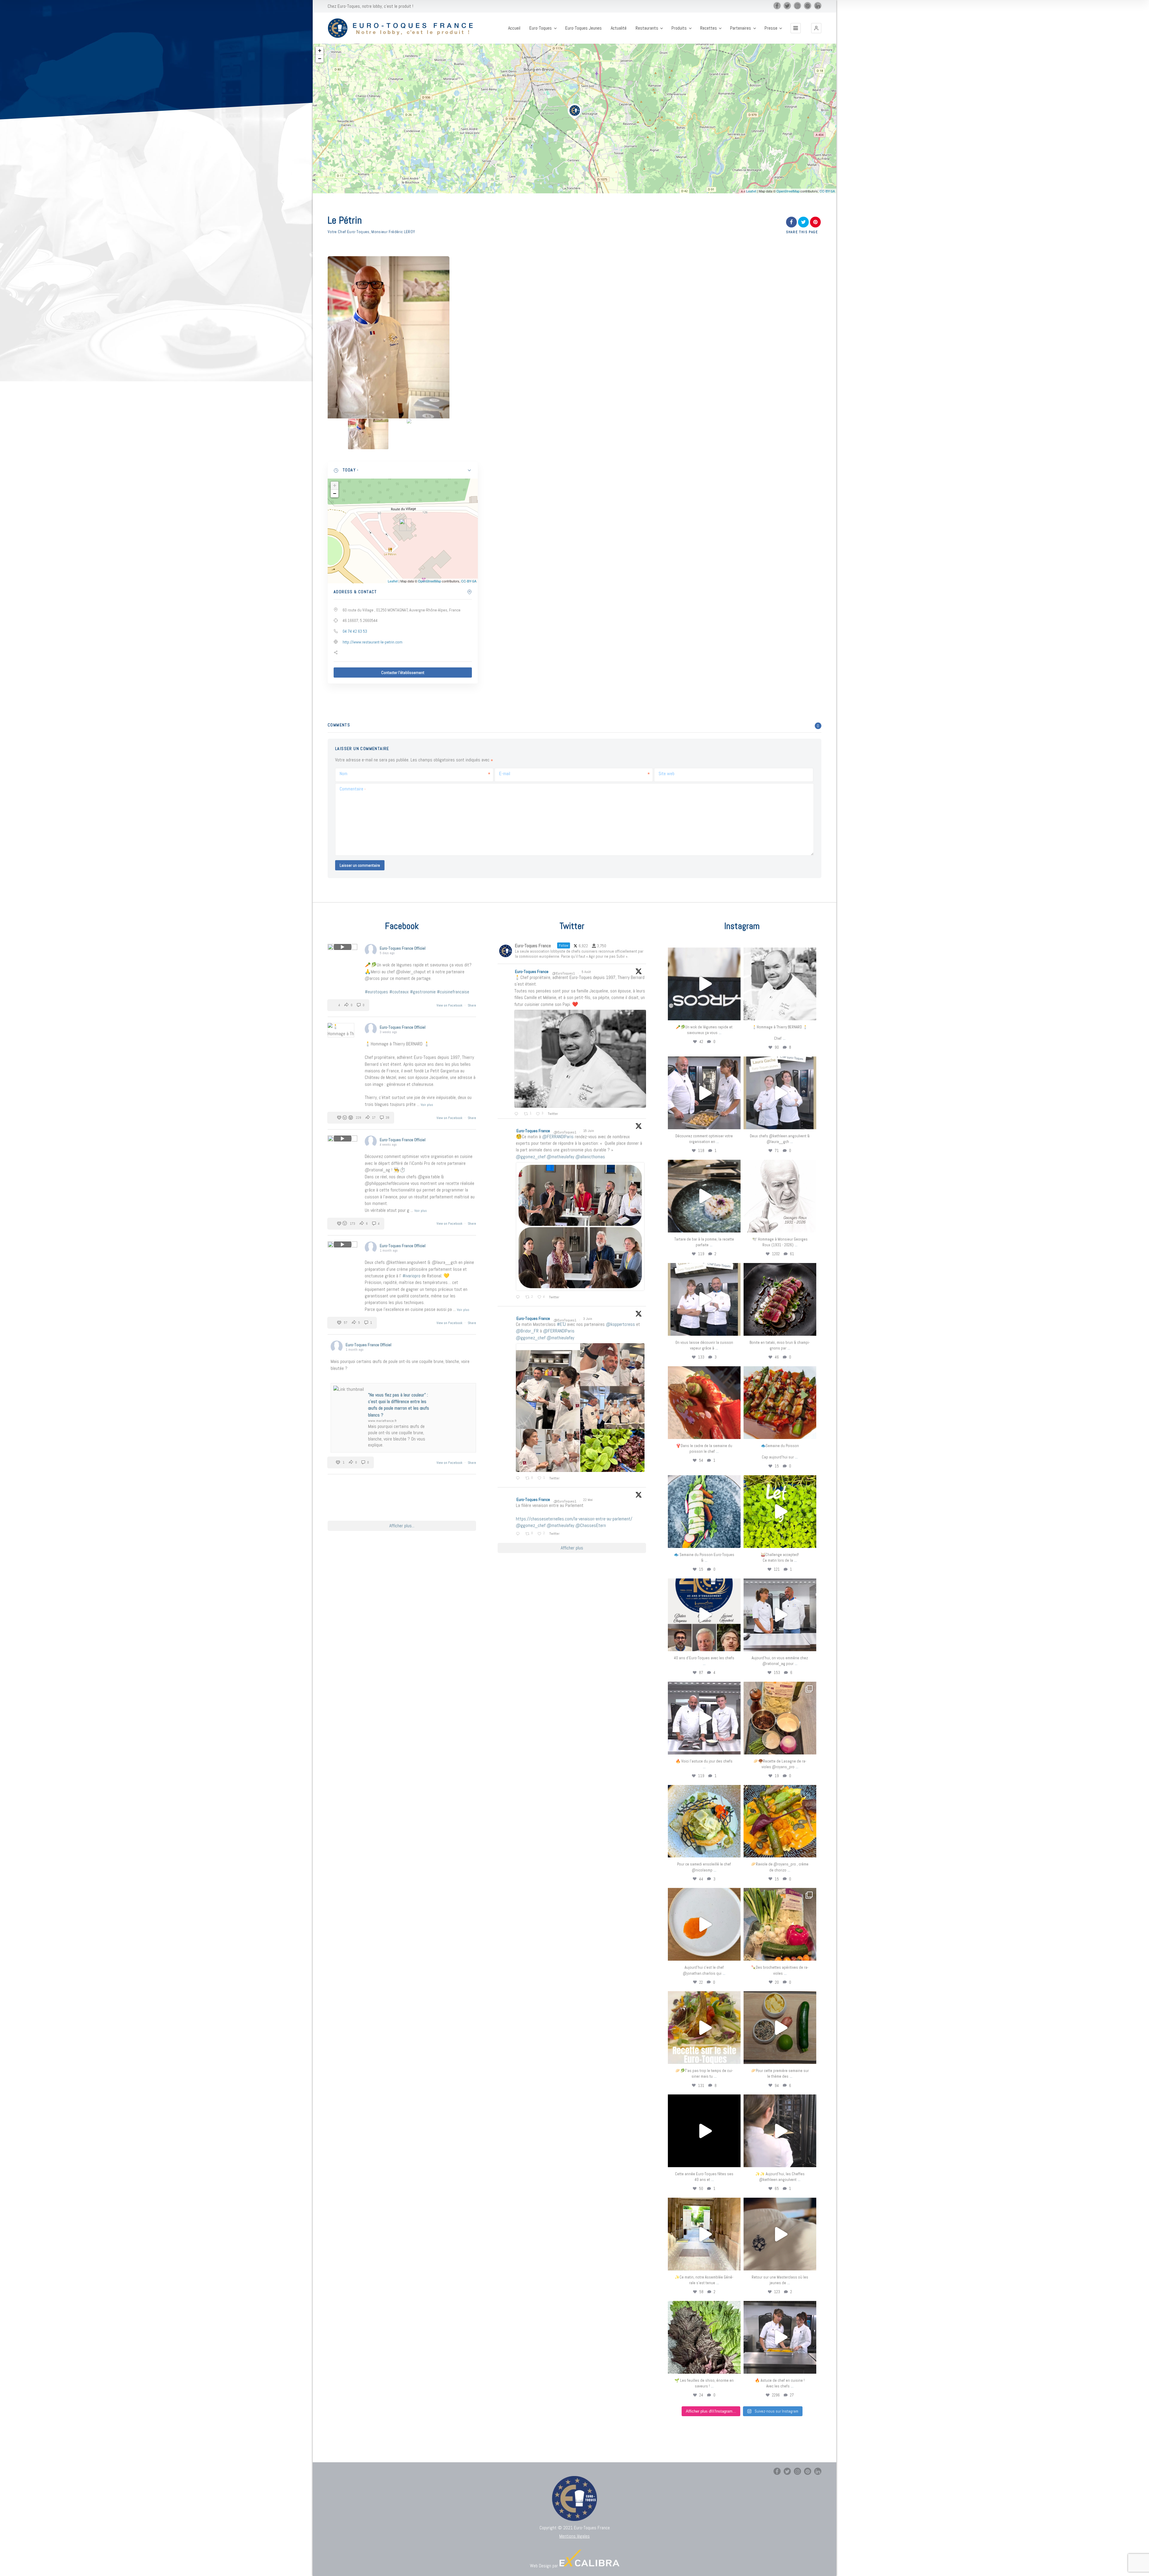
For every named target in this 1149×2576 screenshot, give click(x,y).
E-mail (505, 774)
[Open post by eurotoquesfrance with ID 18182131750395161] (780, 1512)
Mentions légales (574, 2536)
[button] (816, 28)
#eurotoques (376, 992)
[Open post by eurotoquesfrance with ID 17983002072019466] (780, 1196)
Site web (667, 774)
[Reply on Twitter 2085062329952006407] (517, 1114)
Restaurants (647, 28)
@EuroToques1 (563, 973)
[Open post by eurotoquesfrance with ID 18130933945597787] (704, 1615)
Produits (679, 28)
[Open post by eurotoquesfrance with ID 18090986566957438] (780, 2337)
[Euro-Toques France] (403, 28)
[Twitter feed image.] (580, 1059)
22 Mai (588, 1500)
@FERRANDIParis (558, 1137)
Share (472, 1005)
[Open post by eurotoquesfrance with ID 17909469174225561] (780, 1615)
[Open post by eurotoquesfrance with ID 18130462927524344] (704, 1512)
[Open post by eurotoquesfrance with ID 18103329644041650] (780, 1403)
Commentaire (353, 789)
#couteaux (399, 992)
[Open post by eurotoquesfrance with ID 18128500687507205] (780, 2131)
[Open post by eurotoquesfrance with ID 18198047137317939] (704, 1403)
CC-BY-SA (827, 191)
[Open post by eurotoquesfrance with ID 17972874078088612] (704, 1196)
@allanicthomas (590, 1157)
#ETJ (561, 1324)
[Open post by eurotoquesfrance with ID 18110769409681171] (704, 1924)
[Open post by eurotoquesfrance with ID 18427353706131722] (780, 1299)
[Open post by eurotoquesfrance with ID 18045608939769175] (704, 2131)
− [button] (320, 59)
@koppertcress (620, 1324)
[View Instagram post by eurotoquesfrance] (735, 1013)
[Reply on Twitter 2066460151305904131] (519, 1297)
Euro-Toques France (532, 971)
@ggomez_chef (531, 1157)
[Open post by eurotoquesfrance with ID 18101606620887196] (704, 1299)
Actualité (619, 28)
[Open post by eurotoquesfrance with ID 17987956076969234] (704, 2337)
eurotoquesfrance (704, 953)
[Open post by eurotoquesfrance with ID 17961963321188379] (704, 1093)
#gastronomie (423, 992)
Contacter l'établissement (403, 673)
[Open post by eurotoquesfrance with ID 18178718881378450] (780, 2234)
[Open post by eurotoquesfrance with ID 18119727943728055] (704, 2234)
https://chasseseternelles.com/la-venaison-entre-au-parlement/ (574, 1519)
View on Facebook (450, 1005)
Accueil (514, 28)
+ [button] (320, 50)
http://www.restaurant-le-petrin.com (373, 642)
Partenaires (741, 28)
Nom (344, 774)
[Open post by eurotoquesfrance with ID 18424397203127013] (780, 2028)
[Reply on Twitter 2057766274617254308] (519, 1534)
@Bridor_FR (527, 1331)
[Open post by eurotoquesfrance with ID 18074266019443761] (780, 1093)
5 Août (587, 972)
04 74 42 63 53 (355, 631)
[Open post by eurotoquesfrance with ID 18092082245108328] (780, 984)
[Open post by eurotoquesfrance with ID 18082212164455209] (704, 1821)
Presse (771, 28)
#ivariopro (411, 1276)
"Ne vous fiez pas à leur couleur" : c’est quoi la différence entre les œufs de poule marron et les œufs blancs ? (399, 1405)
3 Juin (588, 1319)
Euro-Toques (541, 28)
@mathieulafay (560, 1157)
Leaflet (751, 191)
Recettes (709, 28)
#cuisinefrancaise (453, 992)
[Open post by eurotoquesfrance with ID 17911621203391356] (780, 1718)
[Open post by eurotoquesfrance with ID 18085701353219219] (704, 984)
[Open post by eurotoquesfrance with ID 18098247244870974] (780, 1924)
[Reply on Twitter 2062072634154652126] (519, 1478)
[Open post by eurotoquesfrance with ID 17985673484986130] (704, 2028)
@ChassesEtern (591, 1525)
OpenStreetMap (788, 191)
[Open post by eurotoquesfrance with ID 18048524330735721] (780, 1821)
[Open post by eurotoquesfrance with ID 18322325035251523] (704, 1718)
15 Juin (589, 1131)
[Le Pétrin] (368, 434)
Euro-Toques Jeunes (583, 28)
